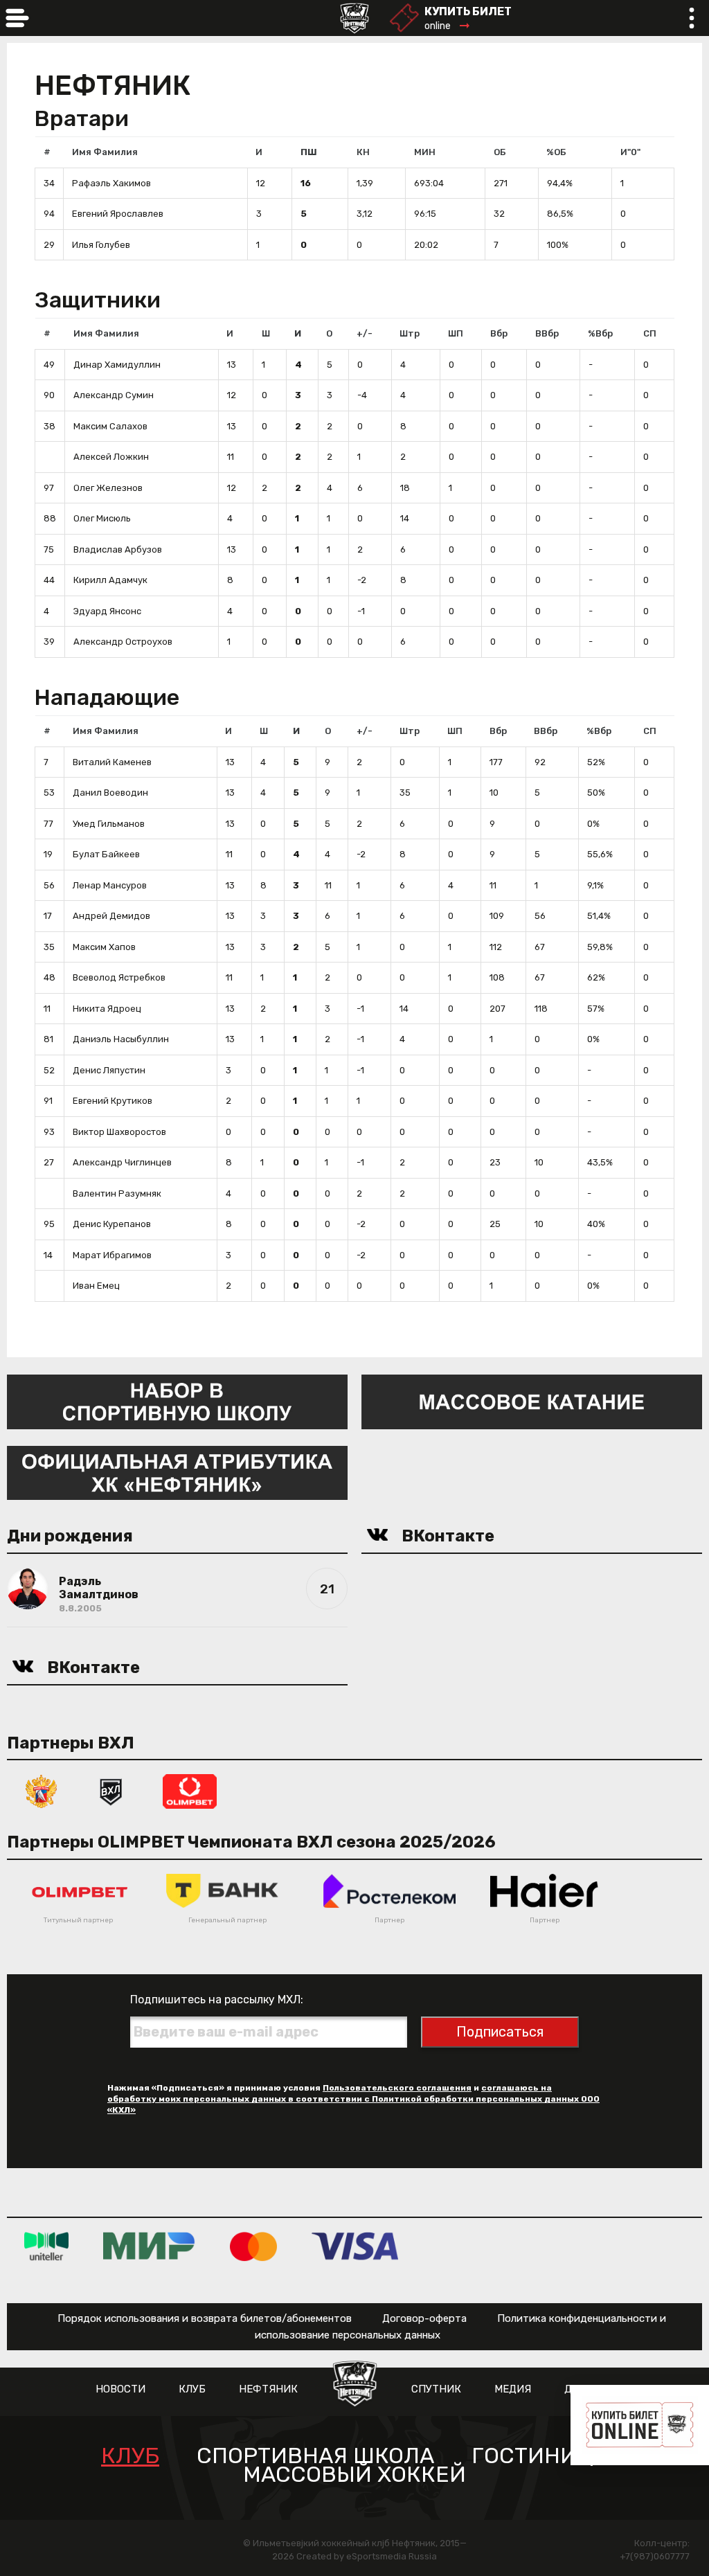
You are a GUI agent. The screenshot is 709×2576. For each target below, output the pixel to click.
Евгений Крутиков (113, 1101)
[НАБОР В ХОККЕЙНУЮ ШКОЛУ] (177, 1401)
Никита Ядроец (107, 1009)
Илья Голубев (101, 245)
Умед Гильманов (109, 824)
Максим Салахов (110, 426)
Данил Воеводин (110, 793)
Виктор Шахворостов (119, 1132)
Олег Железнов (108, 488)
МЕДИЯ (513, 2389)
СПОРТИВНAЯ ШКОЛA (315, 2456)
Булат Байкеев (106, 854)
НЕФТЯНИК (268, 2389)
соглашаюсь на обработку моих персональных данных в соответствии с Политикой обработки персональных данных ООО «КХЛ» (353, 2099)
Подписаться (500, 2032)
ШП (456, 333)
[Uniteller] (46, 2245)
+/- (365, 333)
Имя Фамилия (105, 152)
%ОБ (556, 152)
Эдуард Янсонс (107, 611)
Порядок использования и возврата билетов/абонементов (205, 2318)
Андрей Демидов (111, 916)
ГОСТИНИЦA (540, 2456)
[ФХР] (42, 1790)
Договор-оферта (424, 2318)
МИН (425, 152)
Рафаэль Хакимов (111, 183)
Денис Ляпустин (109, 1070)
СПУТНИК (436, 2389)
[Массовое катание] (532, 1401)
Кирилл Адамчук (110, 580)
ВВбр (547, 333)
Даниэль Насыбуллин (121, 1039)
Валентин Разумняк (117, 1193)
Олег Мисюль (102, 518)
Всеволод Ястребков (119, 977)
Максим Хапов (104, 947)
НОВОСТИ (120, 2389)
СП (650, 333)
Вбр (499, 333)
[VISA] (355, 2245)
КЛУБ (192, 2389)
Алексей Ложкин (111, 457)
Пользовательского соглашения (397, 2088)
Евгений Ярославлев (118, 214)
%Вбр (600, 333)
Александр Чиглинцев (122, 1162)
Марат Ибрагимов (112, 1255)
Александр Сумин (114, 395)
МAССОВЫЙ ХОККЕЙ (354, 2475)
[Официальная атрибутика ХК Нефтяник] (177, 1472)
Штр (410, 333)
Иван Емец (96, 1286)
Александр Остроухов (123, 642)
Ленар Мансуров (110, 885)
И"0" (630, 152)
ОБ (500, 152)
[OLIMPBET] (190, 1790)
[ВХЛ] (111, 1790)
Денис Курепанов (112, 1224)
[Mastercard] (253, 2245)
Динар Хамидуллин (117, 365)
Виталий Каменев (112, 762)
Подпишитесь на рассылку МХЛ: (217, 2000)
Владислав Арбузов (118, 549)
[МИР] (149, 2245)
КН (363, 152)
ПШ (309, 152)
